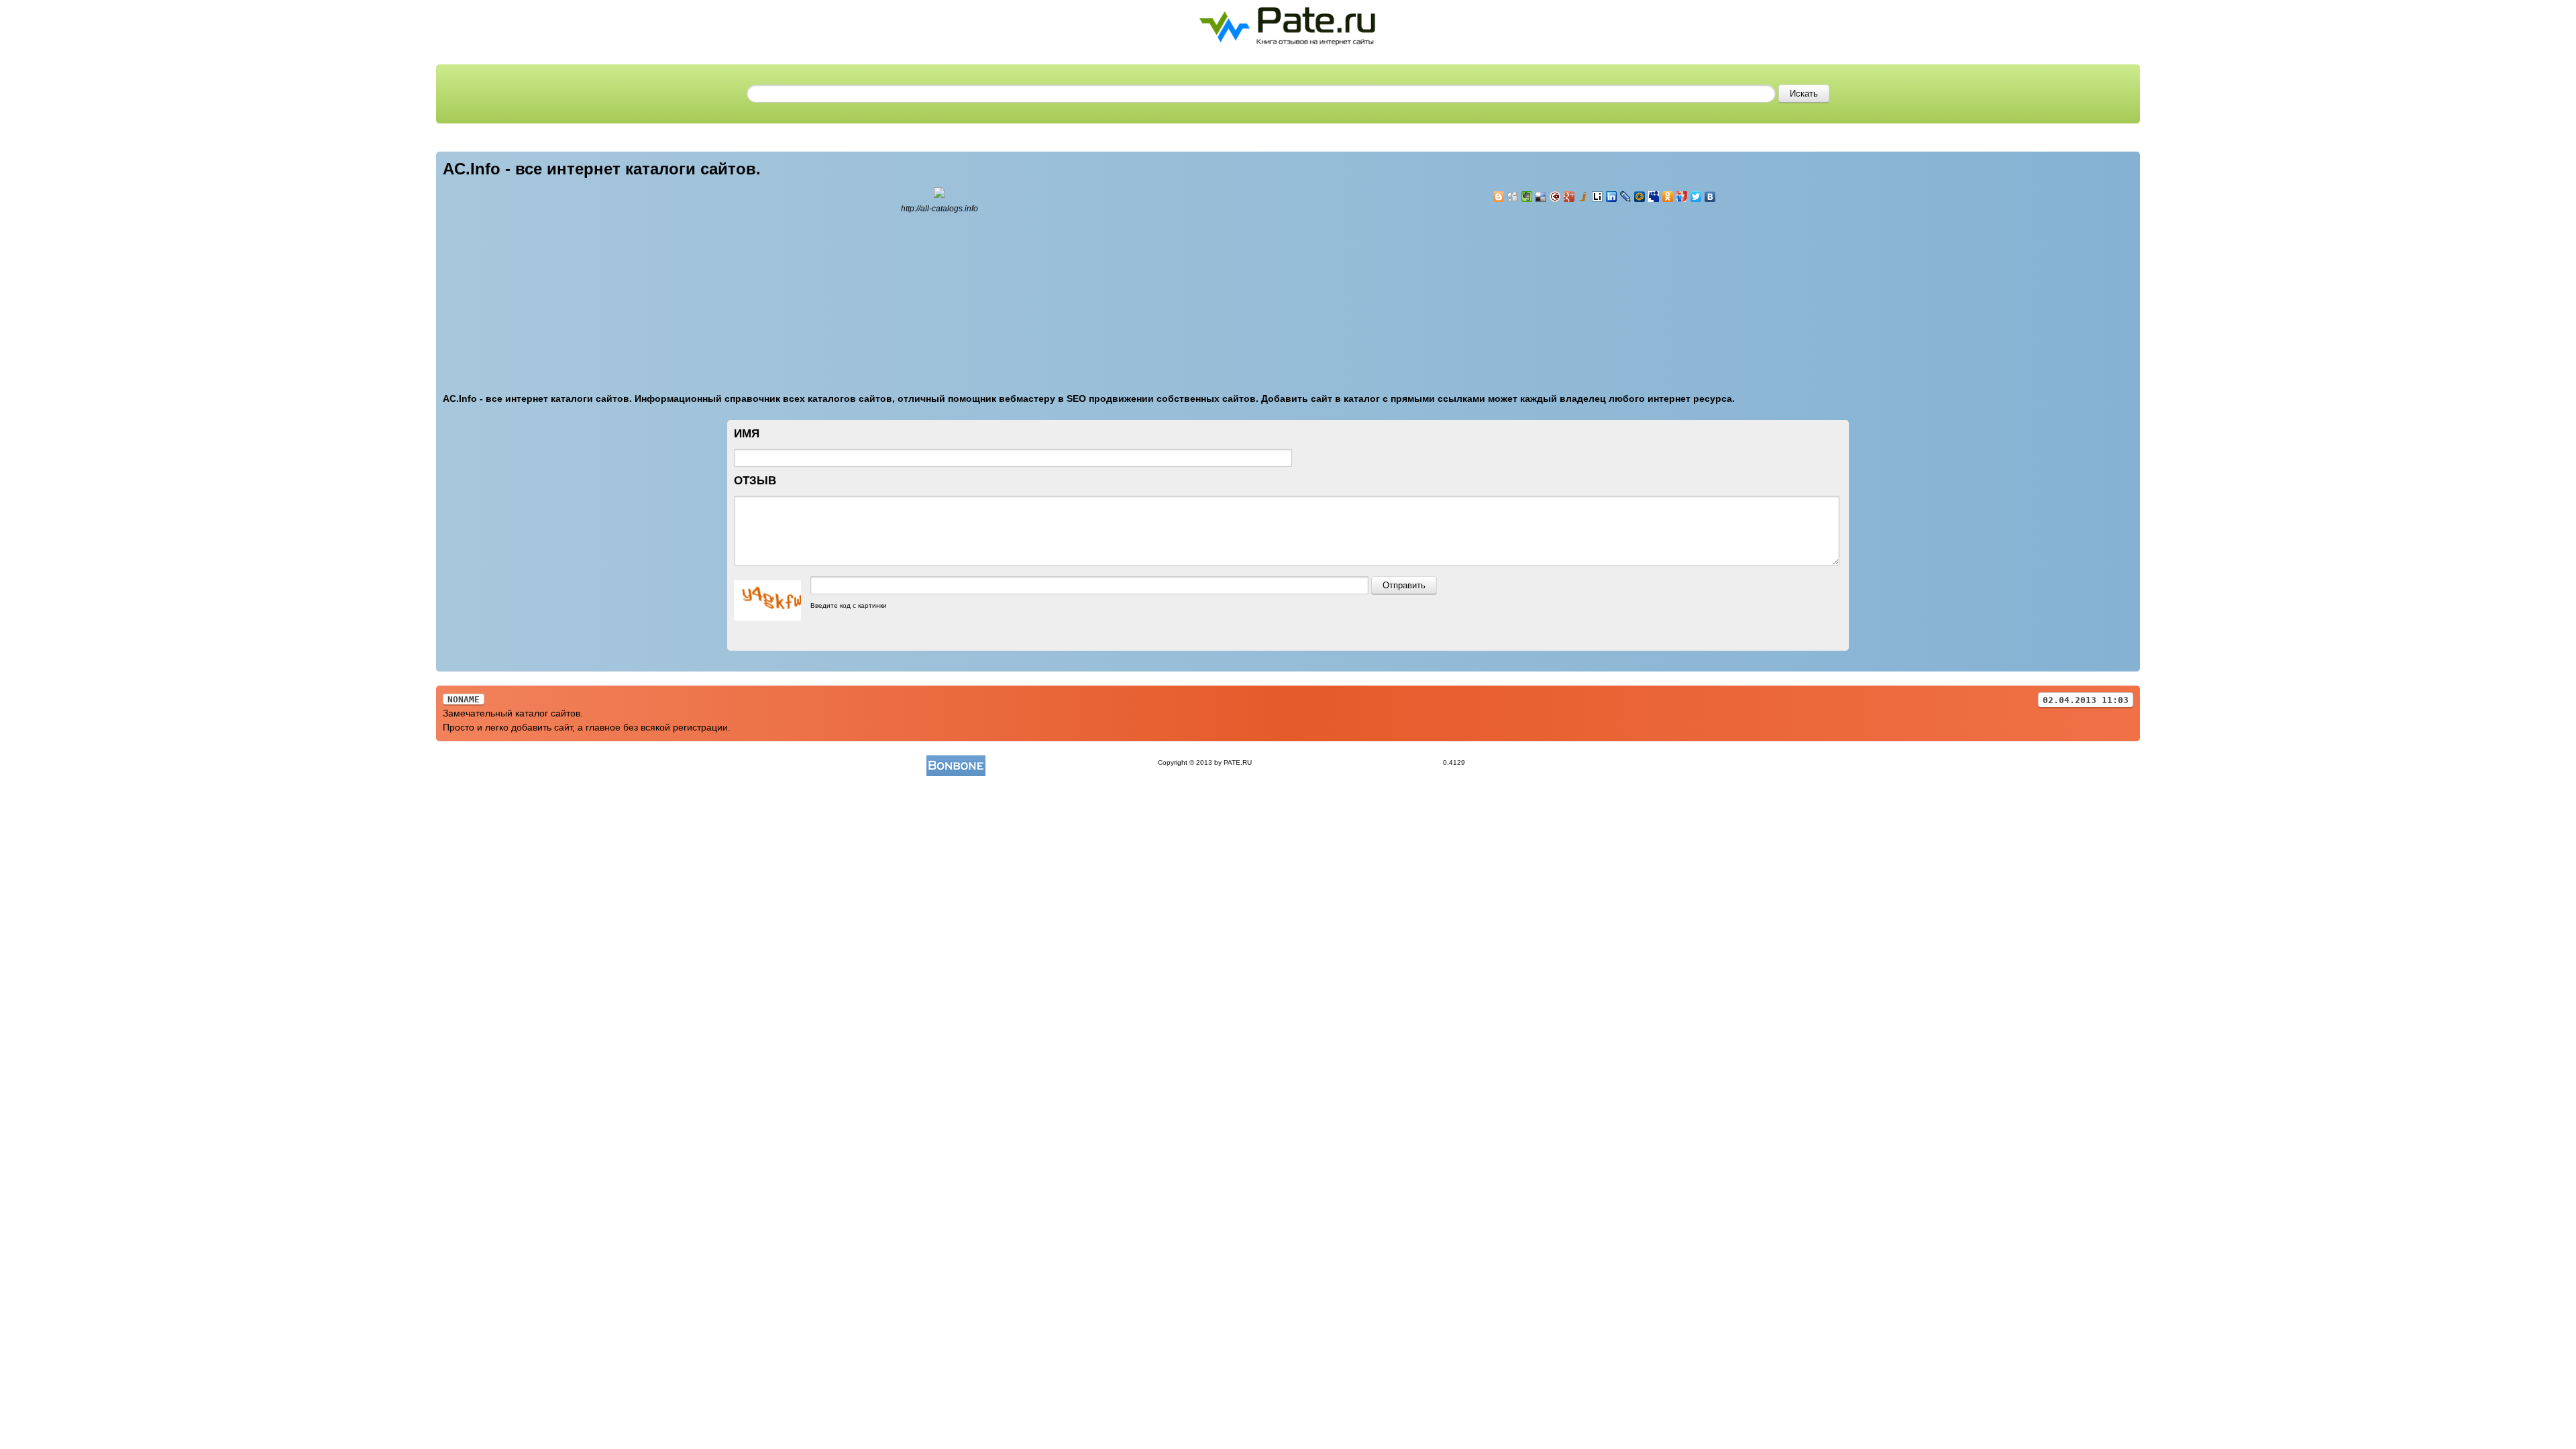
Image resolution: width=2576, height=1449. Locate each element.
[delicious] (1541, 197)
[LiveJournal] (1626, 197)
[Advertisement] (1573, 290)
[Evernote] (1527, 197)
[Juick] (1584, 197)
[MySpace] (1654, 197)
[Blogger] (1499, 197)
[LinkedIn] (1612, 197)
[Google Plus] (1569, 197)
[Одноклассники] (1668, 197)
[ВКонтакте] (1710, 197)
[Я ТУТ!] (1682, 197)
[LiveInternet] (1598, 197)
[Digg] (1513, 197)
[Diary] (1555, 197)
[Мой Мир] (1640, 197)
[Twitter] (1696, 197)
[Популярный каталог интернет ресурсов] (956, 762)
